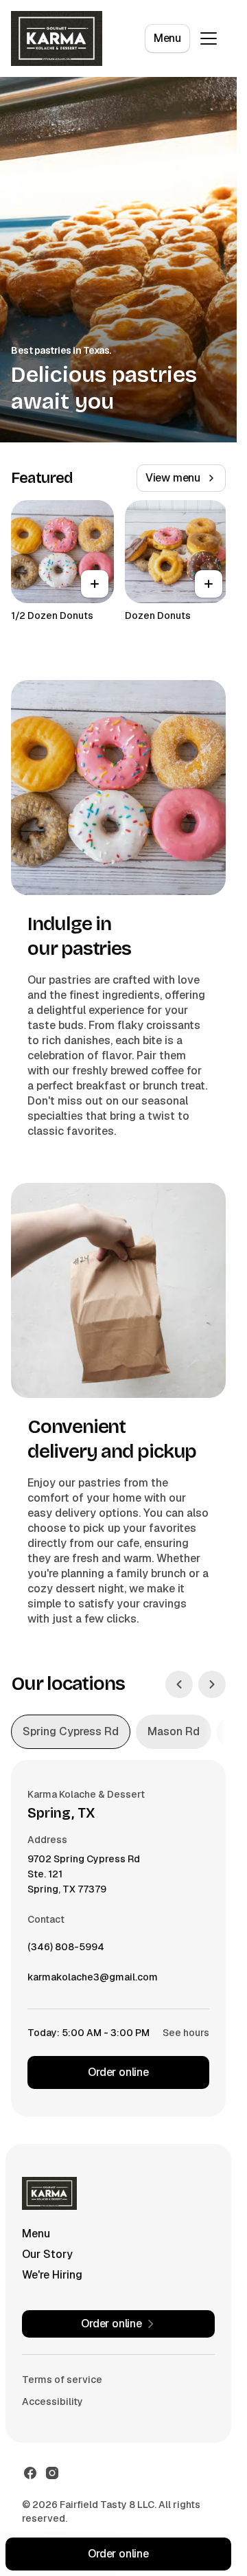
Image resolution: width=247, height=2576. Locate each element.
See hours (186, 2033)
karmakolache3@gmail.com (93, 1980)
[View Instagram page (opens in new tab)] (52, 2473)
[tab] (71, 1732)
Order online (118, 2072)
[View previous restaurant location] (179, 1684)
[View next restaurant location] (212, 1684)
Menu (167, 38)
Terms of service (62, 2380)
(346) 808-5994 (66, 1950)
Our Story (47, 2254)
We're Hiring (52, 2275)
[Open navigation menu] (209, 38)
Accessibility (52, 2402)
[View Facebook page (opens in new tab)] (30, 2473)
